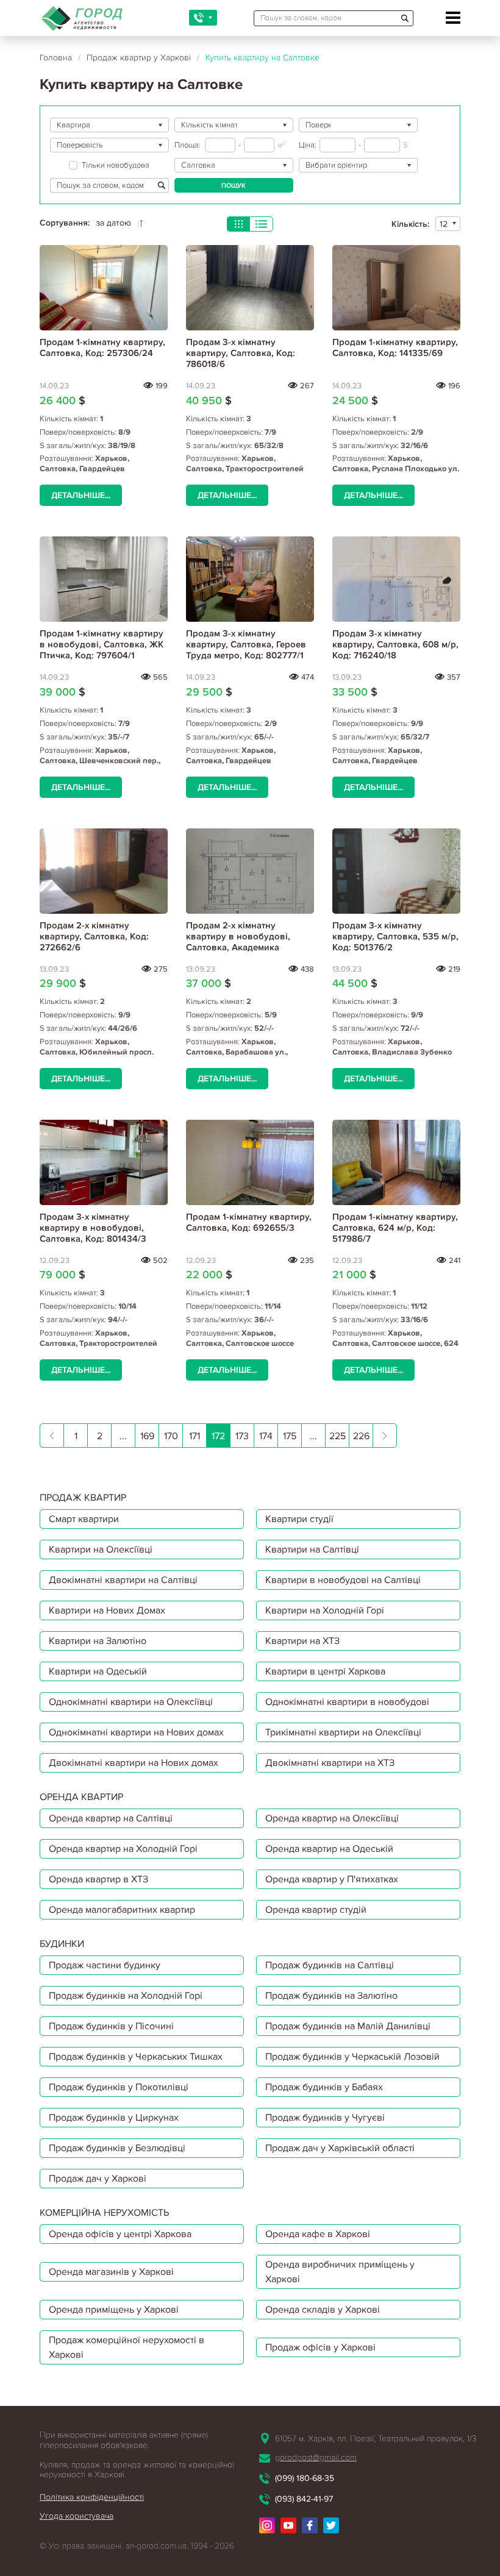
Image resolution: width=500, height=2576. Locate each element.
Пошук (234, 186)
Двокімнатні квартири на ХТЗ (330, 1763)
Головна (56, 58)
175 (290, 1436)
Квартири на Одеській (98, 1671)
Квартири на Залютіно (98, 1641)
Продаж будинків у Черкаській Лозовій (352, 2057)
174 (266, 1436)
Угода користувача (77, 2516)
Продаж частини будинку (105, 1965)
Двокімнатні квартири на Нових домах (134, 1763)
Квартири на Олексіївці (101, 1550)
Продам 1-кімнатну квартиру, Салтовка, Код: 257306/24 (102, 347)
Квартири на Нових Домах (107, 1610)
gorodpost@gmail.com (316, 2457)
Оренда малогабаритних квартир (122, 1910)
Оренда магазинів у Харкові (111, 2272)
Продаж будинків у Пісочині (111, 2026)
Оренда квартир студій (316, 1910)
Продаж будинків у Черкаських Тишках (136, 2057)
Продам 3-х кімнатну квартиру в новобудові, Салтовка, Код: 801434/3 (93, 1228)
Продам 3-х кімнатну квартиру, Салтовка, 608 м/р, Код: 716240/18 (395, 644)
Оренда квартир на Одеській (329, 1849)
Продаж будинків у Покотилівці (119, 2087)
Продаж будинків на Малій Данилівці (348, 2026)
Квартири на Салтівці (312, 1550)
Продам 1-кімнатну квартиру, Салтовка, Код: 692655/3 (249, 1222)
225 (337, 1436)
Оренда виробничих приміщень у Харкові (340, 2272)
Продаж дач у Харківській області (340, 2148)
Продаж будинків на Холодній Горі (126, 1996)
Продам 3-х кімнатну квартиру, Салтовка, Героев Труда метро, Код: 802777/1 (246, 644)
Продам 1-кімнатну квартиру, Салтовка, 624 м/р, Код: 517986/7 (395, 1228)
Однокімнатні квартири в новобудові (347, 1702)
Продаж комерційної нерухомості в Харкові (127, 2347)
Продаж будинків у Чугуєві (325, 2118)
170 (171, 1436)
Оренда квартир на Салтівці (111, 1818)
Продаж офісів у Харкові (320, 2347)
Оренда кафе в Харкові (318, 2234)
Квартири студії (299, 1519)
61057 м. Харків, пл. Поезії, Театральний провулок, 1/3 (376, 2439)
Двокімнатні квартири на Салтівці (123, 1580)
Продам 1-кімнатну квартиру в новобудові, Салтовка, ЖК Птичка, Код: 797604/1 (102, 644)
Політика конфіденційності (92, 2497)
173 (242, 1436)
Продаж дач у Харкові (98, 2179)
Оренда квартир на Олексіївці (332, 1818)
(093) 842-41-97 (304, 2499)
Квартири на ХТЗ (302, 1641)
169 (147, 1436)
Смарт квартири (84, 1519)
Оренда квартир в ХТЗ (98, 1879)
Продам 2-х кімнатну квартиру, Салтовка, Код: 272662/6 (94, 936)
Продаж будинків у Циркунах (114, 2118)
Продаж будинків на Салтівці (330, 1965)
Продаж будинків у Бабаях (324, 2087)
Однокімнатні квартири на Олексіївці (131, 1702)
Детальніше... (81, 495)
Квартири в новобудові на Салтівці (343, 1580)
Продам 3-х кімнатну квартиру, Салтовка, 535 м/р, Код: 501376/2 (395, 936)
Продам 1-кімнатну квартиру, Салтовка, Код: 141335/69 (395, 347)
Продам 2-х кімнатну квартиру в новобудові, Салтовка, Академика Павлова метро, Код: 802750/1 (238, 947)
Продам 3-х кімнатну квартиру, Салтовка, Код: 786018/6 (241, 353)
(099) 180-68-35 (305, 2478)
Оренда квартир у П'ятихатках (332, 1879)
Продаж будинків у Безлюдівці (117, 2148)
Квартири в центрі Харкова (325, 1671)
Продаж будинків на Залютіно (331, 1996)
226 (361, 1436)
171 (195, 1436)
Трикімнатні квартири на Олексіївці (343, 1732)
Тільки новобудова (116, 165)
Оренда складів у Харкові (323, 2310)
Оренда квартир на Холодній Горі (123, 1849)
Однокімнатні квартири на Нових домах (136, 1732)
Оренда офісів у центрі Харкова (120, 2234)
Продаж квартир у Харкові (139, 58)
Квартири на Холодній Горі (325, 1610)
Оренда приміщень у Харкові (114, 2310)
